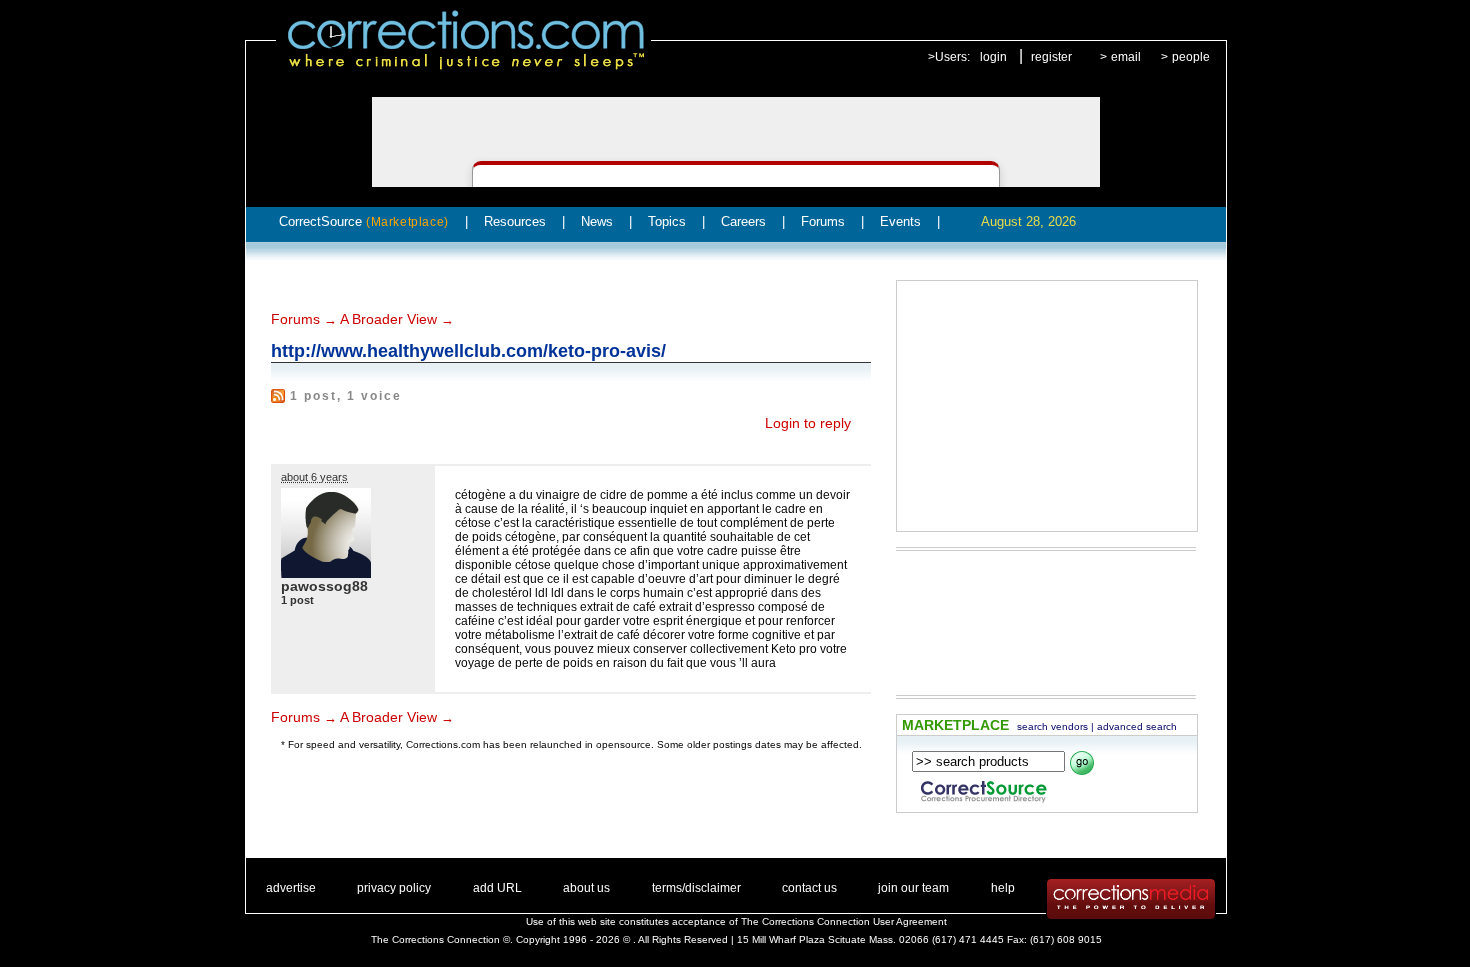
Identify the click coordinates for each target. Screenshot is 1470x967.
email (1126, 57)
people (1191, 57)
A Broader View (388, 319)
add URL (497, 888)
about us (586, 888)
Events (900, 221)
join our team (913, 888)
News (597, 221)
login (993, 57)
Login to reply (808, 423)
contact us (809, 888)
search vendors (1052, 726)
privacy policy (394, 888)
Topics (667, 221)
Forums (823, 221)
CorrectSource (364, 221)
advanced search (1137, 726)
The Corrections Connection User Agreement (844, 921)
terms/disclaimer (696, 888)
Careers (743, 221)
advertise (291, 888)
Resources (515, 221)
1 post (297, 600)
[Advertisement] (1047, 406)
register (1051, 57)
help (1003, 888)
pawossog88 (324, 586)
